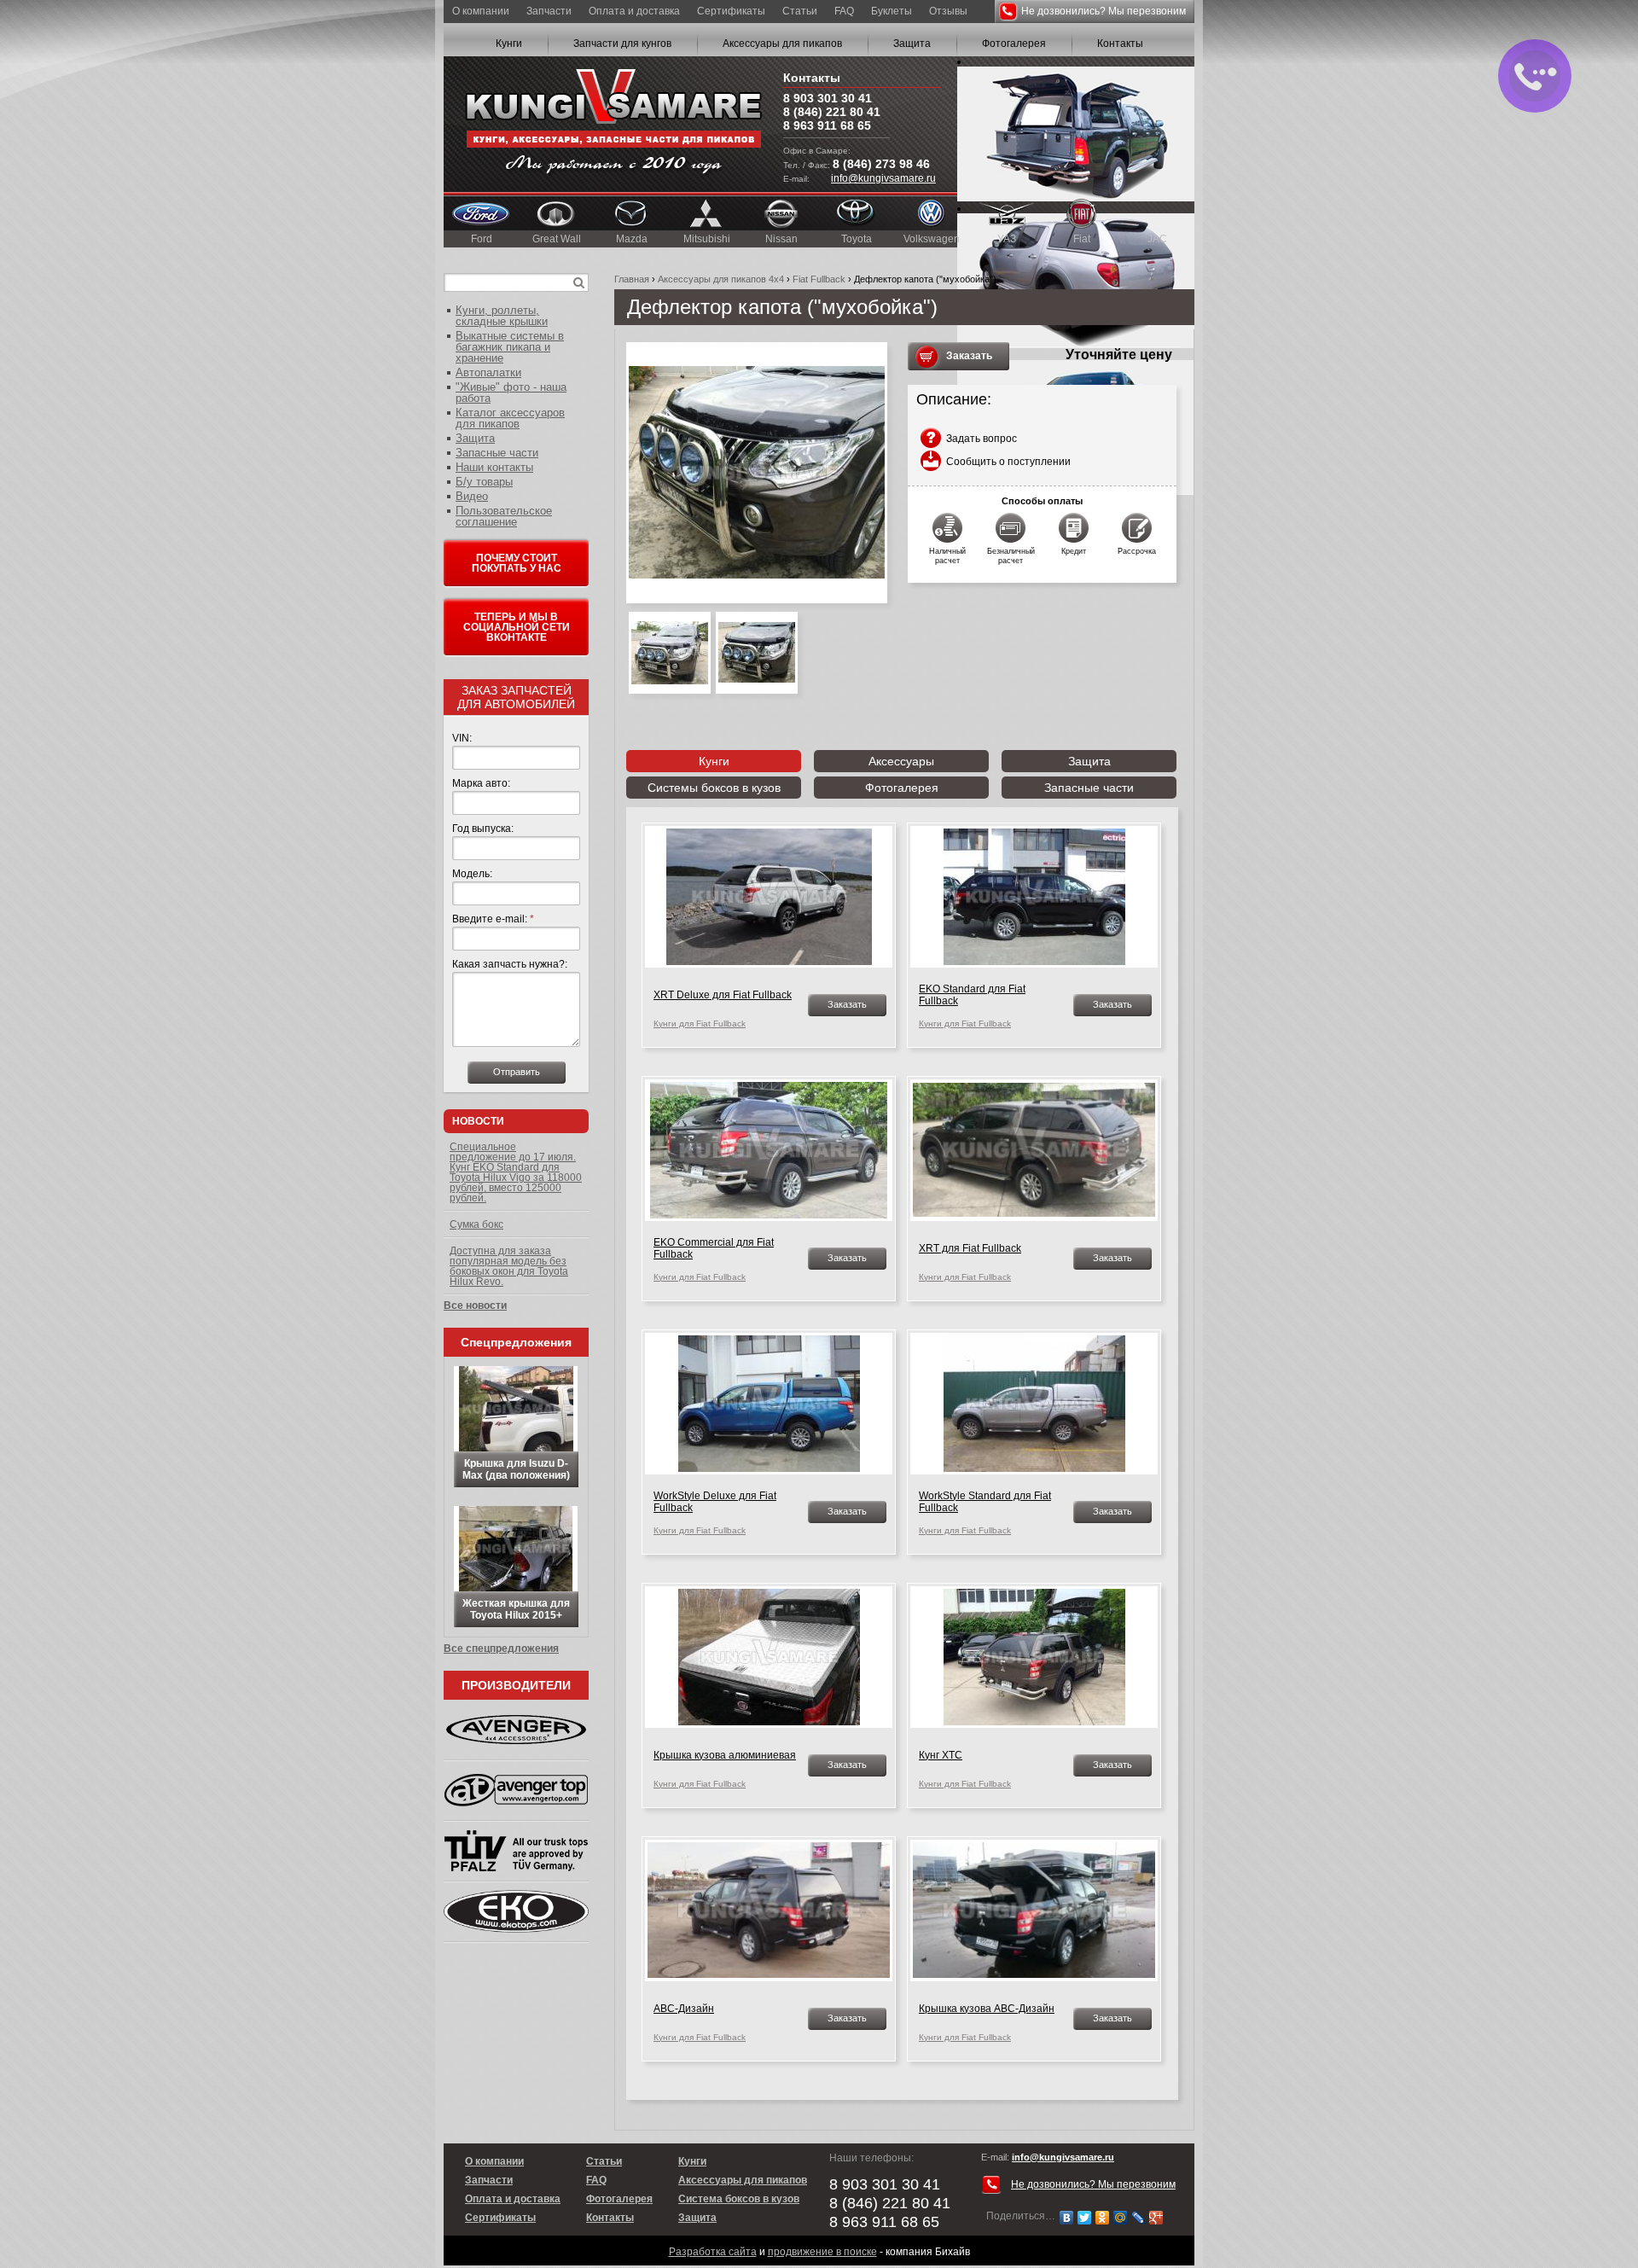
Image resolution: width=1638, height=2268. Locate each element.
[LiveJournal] (1138, 2218)
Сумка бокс (476, 1224)
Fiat (1082, 239)
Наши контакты (494, 467)
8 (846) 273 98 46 (881, 164)
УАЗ (1007, 239)
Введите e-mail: (493, 919)
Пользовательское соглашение (504, 516)
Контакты (1120, 44)
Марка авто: (481, 783)
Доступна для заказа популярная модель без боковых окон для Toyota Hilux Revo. (509, 1266)
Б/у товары (484, 482)
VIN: (462, 738)
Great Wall (557, 239)
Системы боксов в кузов (714, 788)
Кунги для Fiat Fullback (700, 1024)
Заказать (969, 356)
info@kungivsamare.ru (883, 178)
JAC (1157, 239)
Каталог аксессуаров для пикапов (510, 418)
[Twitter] (1085, 2218)
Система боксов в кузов (739, 2199)
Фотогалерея (1014, 44)
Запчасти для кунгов (622, 44)
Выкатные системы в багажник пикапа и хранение (510, 347)
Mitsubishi (707, 239)
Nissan (781, 239)
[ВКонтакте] (1067, 2218)
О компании (481, 11)
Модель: (472, 874)
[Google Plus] (1156, 2218)
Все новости (475, 1306)
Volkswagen (932, 239)
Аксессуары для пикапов (782, 44)
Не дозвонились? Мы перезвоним (1104, 11)
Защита (912, 44)
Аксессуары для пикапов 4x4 (721, 279)
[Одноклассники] (1103, 2218)
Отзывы (948, 11)
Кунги (509, 44)
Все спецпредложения (501, 1649)
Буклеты (892, 11)
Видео (472, 496)
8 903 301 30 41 (828, 98)
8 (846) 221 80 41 (832, 112)
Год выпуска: (483, 829)
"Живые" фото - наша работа (511, 393)
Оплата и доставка (634, 11)
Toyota (857, 239)
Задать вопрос (982, 439)
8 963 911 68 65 (827, 125)
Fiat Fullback (819, 279)
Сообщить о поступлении (1008, 462)
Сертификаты (731, 11)
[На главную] (613, 124)
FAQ (844, 11)
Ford (482, 239)
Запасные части (1089, 788)
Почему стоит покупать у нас (517, 563)
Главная (632, 279)
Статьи (800, 11)
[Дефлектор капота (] (757, 473)
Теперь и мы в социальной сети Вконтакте (517, 627)
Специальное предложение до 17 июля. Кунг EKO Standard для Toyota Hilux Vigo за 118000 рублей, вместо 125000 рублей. (516, 1172)
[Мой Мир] (1121, 2218)
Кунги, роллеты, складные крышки (502, 316)
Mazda (632, 239)
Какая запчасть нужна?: (510, 964)
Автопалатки (488, 372)
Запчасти (549, 11)
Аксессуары (901, 761)
